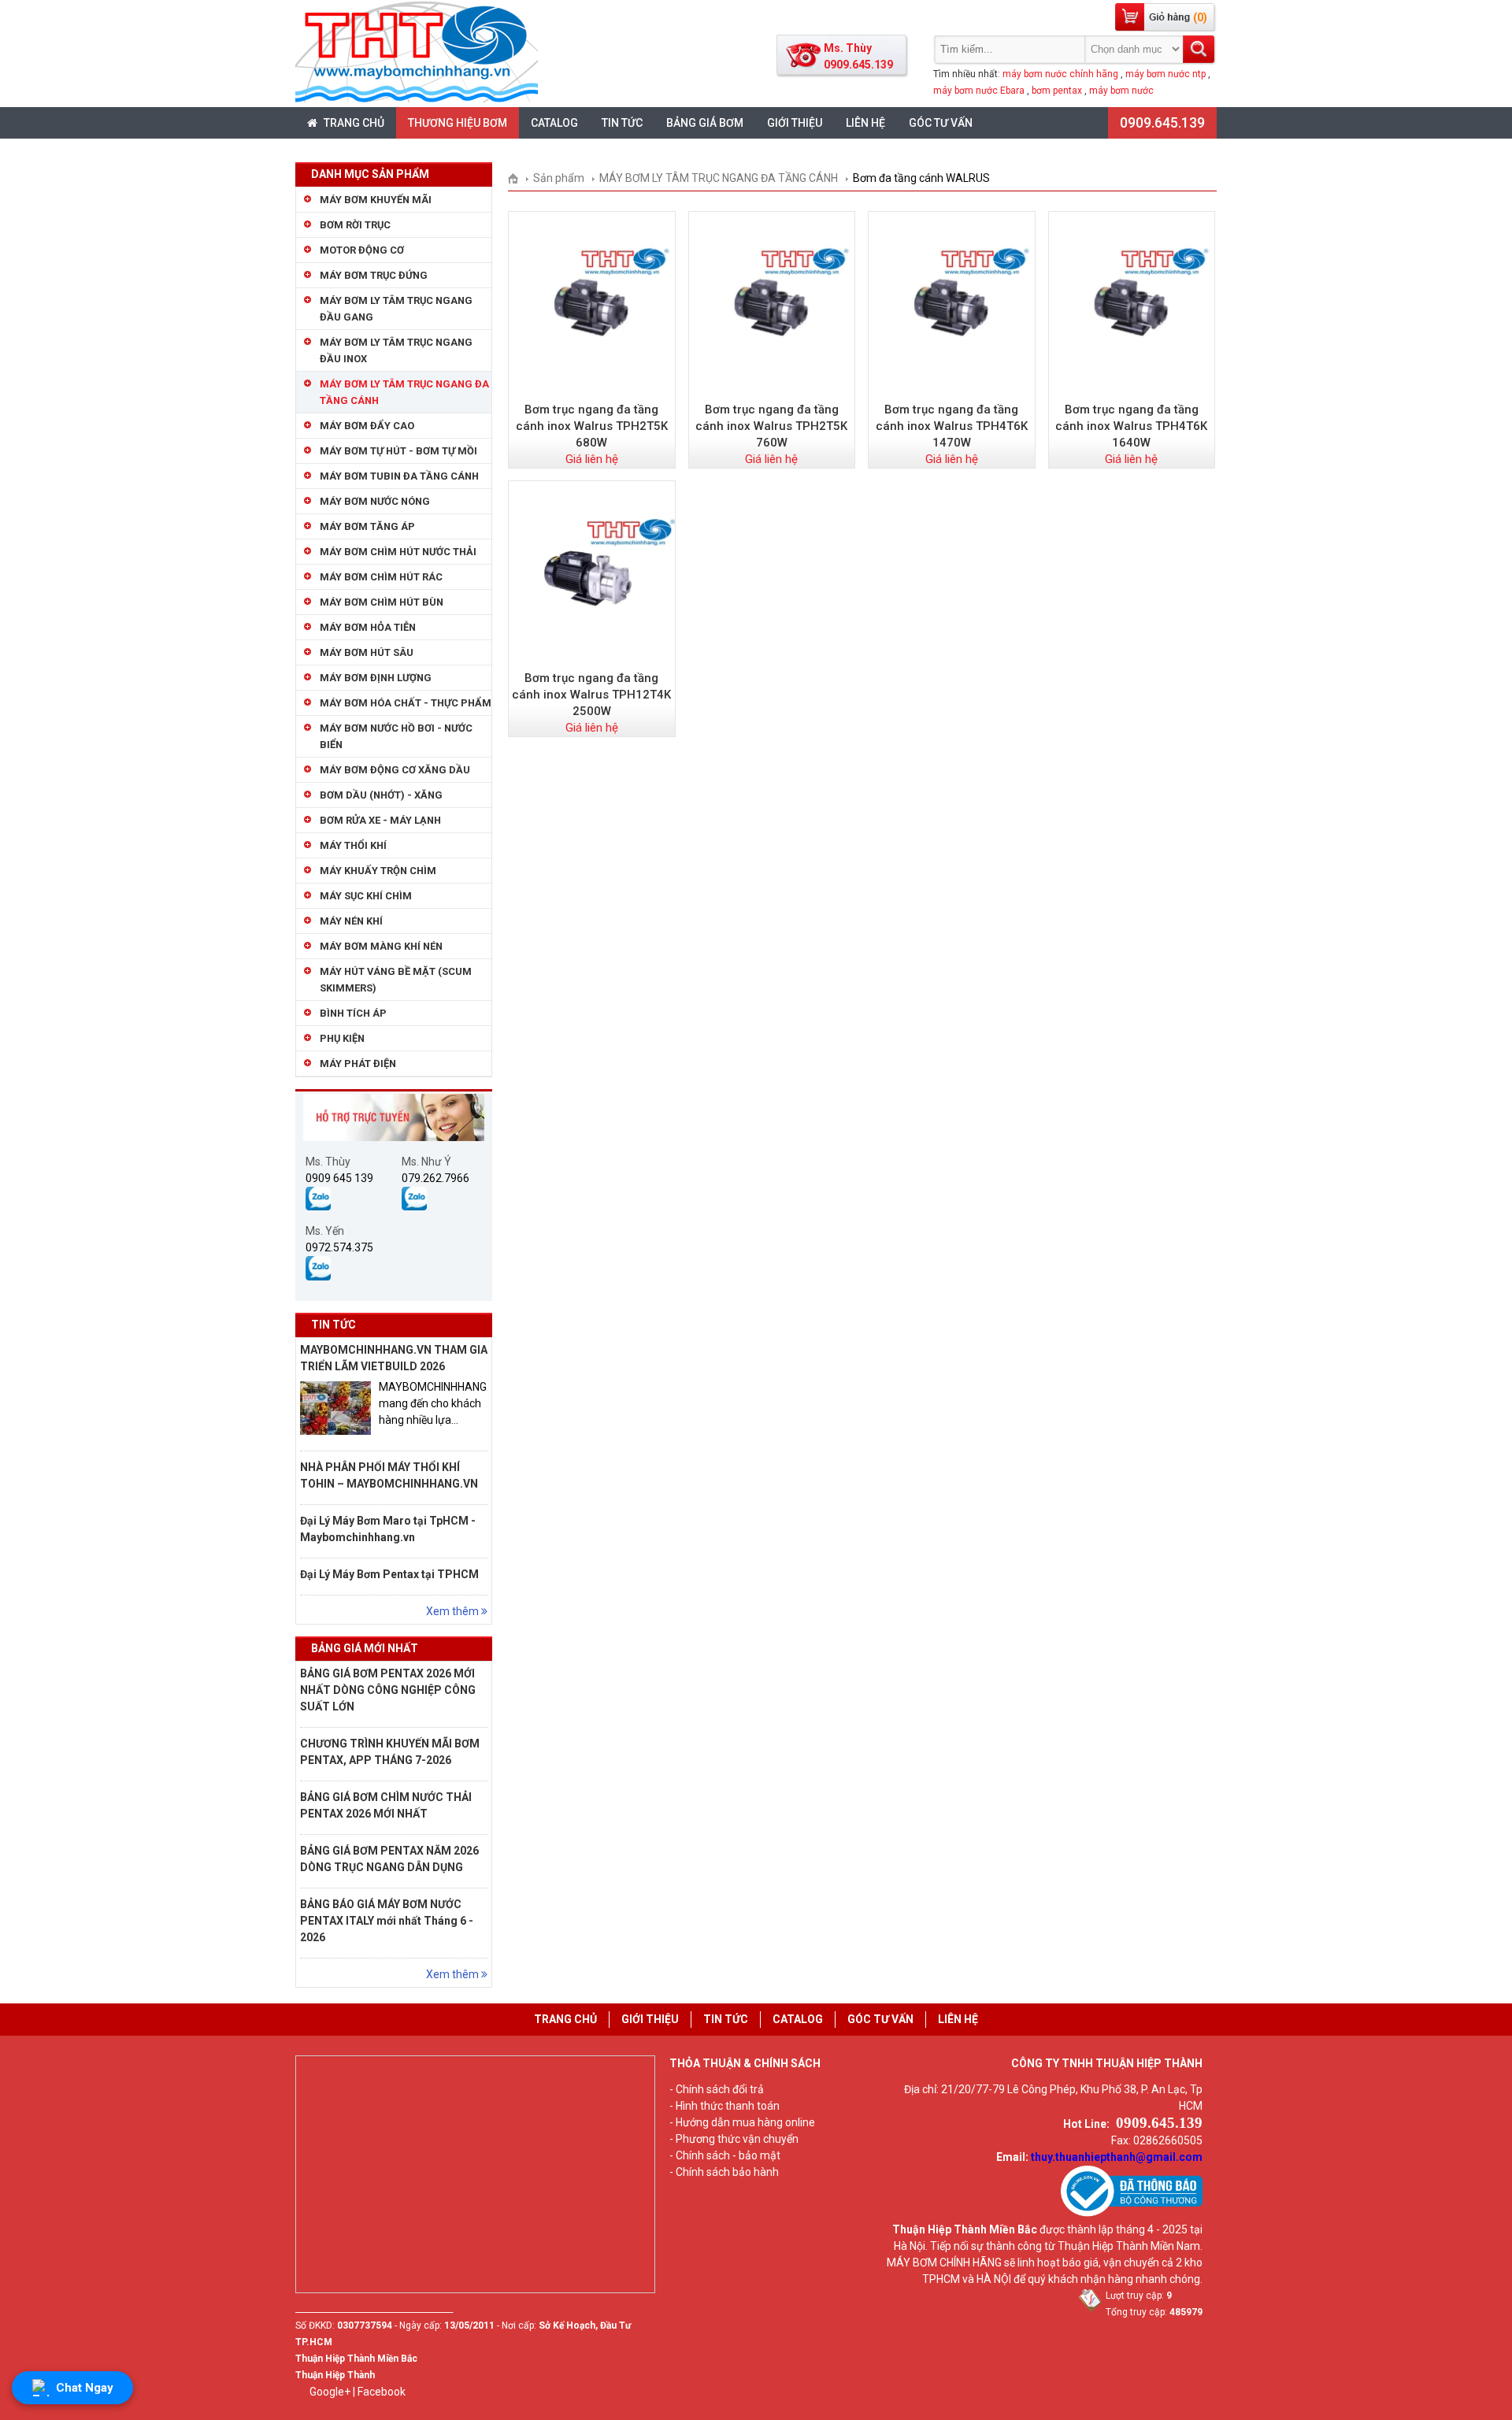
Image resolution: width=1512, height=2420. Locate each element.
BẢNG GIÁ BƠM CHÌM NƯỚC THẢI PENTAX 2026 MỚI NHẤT (386, 1805)
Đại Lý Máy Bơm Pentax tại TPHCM (389, 1574)
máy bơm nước (1121, 91)
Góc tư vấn (941, 123)
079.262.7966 (435, 1178)
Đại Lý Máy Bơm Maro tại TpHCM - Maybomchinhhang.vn (388, 1529)
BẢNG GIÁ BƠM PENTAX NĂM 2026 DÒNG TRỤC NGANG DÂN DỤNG (389, 1859)
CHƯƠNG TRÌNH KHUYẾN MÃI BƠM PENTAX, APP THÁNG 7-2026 (390, 1752)
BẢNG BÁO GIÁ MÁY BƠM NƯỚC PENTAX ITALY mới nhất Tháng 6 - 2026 (387, 1921)
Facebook (382, 2392)
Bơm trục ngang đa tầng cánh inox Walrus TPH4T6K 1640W (1131, 426)
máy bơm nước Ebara (979, 91)
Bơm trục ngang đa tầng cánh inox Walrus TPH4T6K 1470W (952, 426)
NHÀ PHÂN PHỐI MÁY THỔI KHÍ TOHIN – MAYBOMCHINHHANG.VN (389, 1475)
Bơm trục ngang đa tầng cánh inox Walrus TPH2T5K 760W (771, 426)
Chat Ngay (85, 2388)
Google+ (330, 2392)
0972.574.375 (339, 1247)
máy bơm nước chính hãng (1060, 74)
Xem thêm (454, 1611)
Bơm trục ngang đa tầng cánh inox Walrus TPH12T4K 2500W (591, 695)
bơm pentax (1057, 91)
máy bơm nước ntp (1165, 74)
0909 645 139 (339, 1178)
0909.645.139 (1162, 122)
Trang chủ (353, 123)
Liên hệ (865, 123)
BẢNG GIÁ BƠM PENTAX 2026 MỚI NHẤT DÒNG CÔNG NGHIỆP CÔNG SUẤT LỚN (388, 1690)
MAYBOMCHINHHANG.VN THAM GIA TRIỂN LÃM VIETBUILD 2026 (394, 1358)
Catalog (554, 123)
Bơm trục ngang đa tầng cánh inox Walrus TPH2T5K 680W (592, 426)
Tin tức (622, 123)
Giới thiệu (795, 123)
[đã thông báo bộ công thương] (1132, 2213)
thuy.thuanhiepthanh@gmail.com (1117, 2157)
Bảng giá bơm (705, 123)
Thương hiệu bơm (458, 123)
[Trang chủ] (519, 178)
